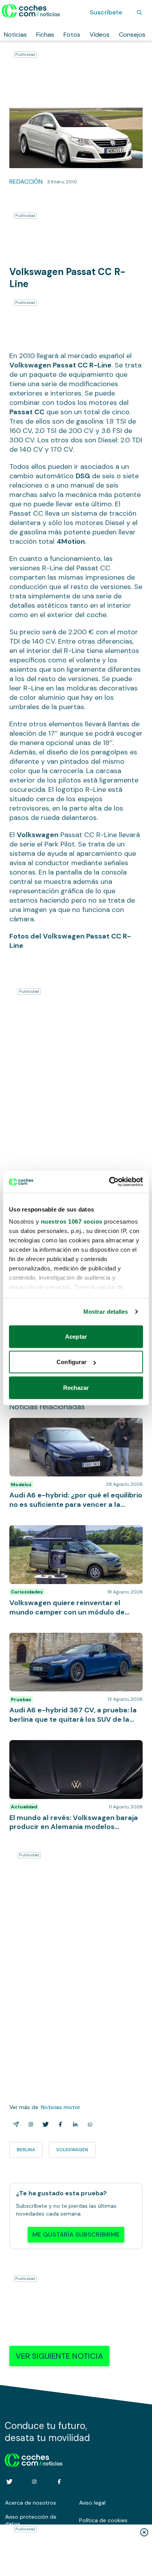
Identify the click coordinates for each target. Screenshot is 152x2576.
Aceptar (76, 1336)
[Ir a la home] (31, 11)
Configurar (72, 1362)
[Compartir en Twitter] (44, 2124)
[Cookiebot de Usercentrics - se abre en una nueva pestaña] (109, 1182)
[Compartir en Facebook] (59, 2124)
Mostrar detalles (106, 1312)
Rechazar (76, 1387)
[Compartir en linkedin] (74, 2124)
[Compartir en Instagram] (29, 2124)
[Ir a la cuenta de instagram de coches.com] (34, 2482)
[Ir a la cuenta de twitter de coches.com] (9, 2482)
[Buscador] (140, 12)
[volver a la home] (34, 2459)
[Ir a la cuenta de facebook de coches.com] (59, 2482)
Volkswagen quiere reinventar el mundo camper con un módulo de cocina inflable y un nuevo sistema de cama (75, 1537)
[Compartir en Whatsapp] (88, 2124)
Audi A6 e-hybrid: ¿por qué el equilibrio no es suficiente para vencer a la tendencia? (73, 1426)
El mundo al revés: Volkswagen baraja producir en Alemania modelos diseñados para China (75, 1748)
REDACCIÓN (26, 182)
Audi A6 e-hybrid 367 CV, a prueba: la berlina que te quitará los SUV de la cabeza (73, 1641)
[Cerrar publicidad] (144, 2532)
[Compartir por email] (14, 2124)
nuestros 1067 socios (72, 1221)
